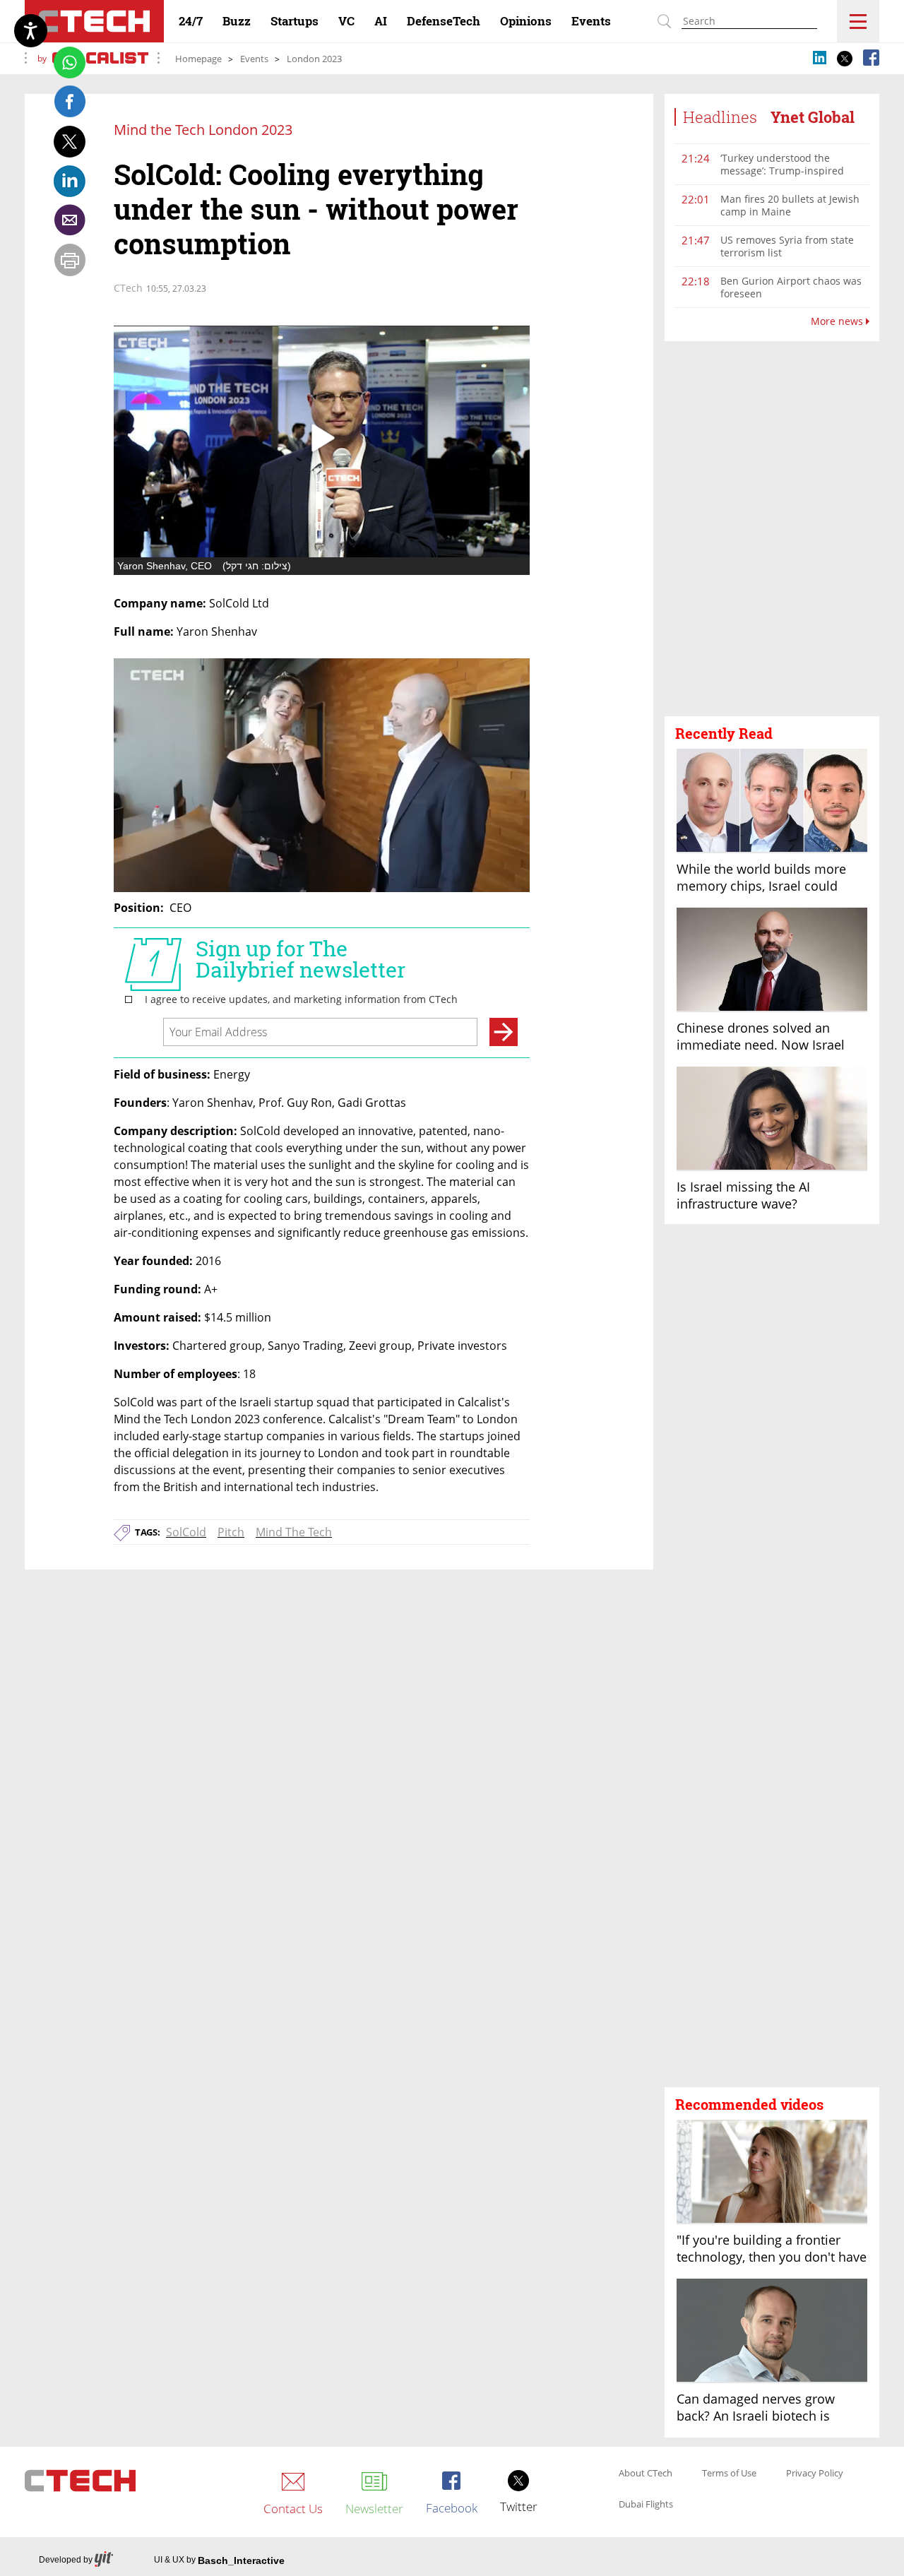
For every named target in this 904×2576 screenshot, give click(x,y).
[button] (772, 529)
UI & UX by (219, 2560)
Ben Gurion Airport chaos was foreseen (791, 287)
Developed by (66, 2560)
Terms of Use (729, 2474)
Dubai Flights (646, 2505)
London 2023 (314, 59)
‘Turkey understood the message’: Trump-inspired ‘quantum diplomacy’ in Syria (789, 171)
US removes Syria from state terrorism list (787, 246)
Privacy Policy (815, 2474)
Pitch (231, 1532)
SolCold (186, 1532)
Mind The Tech (294, 1532)
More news (838, 321)
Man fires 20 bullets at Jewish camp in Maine (790, 205)
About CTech (646, 2474)
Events (254, 59)
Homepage (198, 59)
